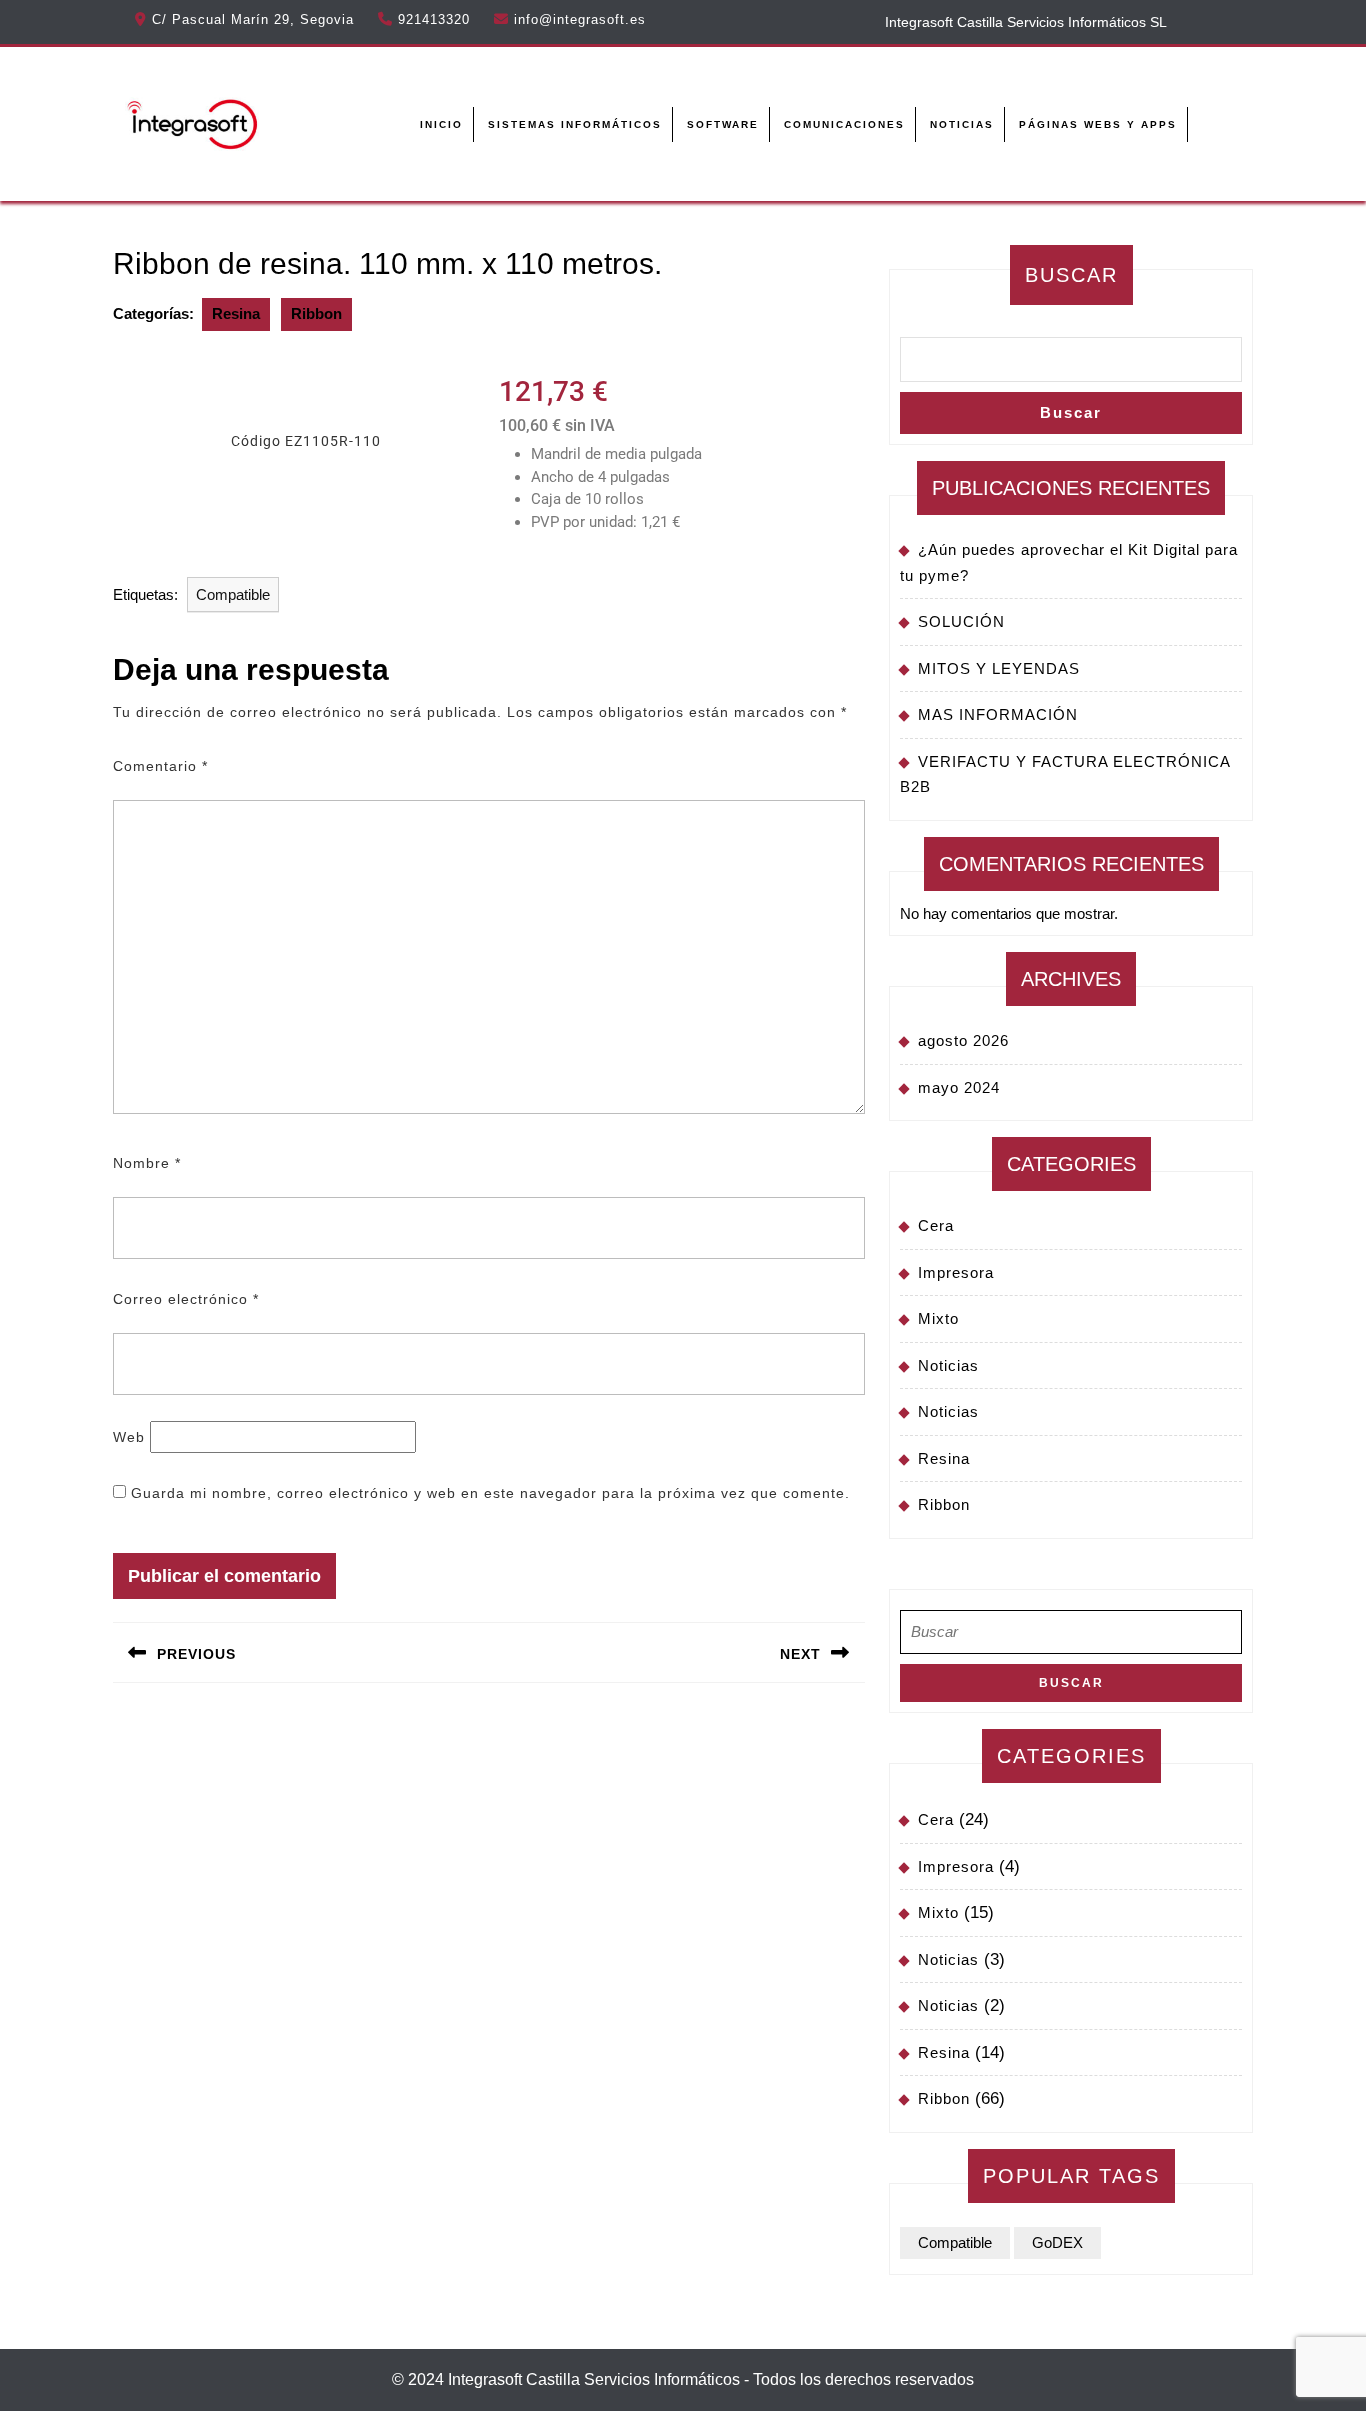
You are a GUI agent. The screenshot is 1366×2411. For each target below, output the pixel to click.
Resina (236, 313)
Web (129, 1437)
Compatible (233, 594)
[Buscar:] (1071, 1637)
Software (723, 124)
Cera (936, 1225)
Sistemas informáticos (575, 124)
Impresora (956, 1272)
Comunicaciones (844, 124)
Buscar (1071, 275)
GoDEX (1057, 2242)
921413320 (434, 19)
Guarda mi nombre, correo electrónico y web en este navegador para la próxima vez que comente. (490, 1493)
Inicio (441, 124)
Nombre (147, 1163)
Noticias (962, 124)
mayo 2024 (959, 1087)
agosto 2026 (963, 1040)
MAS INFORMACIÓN (998, 714)
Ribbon (316, 313)
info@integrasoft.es (580, 19)
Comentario (160, 766)
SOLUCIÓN (961, 621)
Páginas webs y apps (1098, 124)
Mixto (938, 1318)
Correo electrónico (186, 1299)
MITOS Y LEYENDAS (999, 668)
